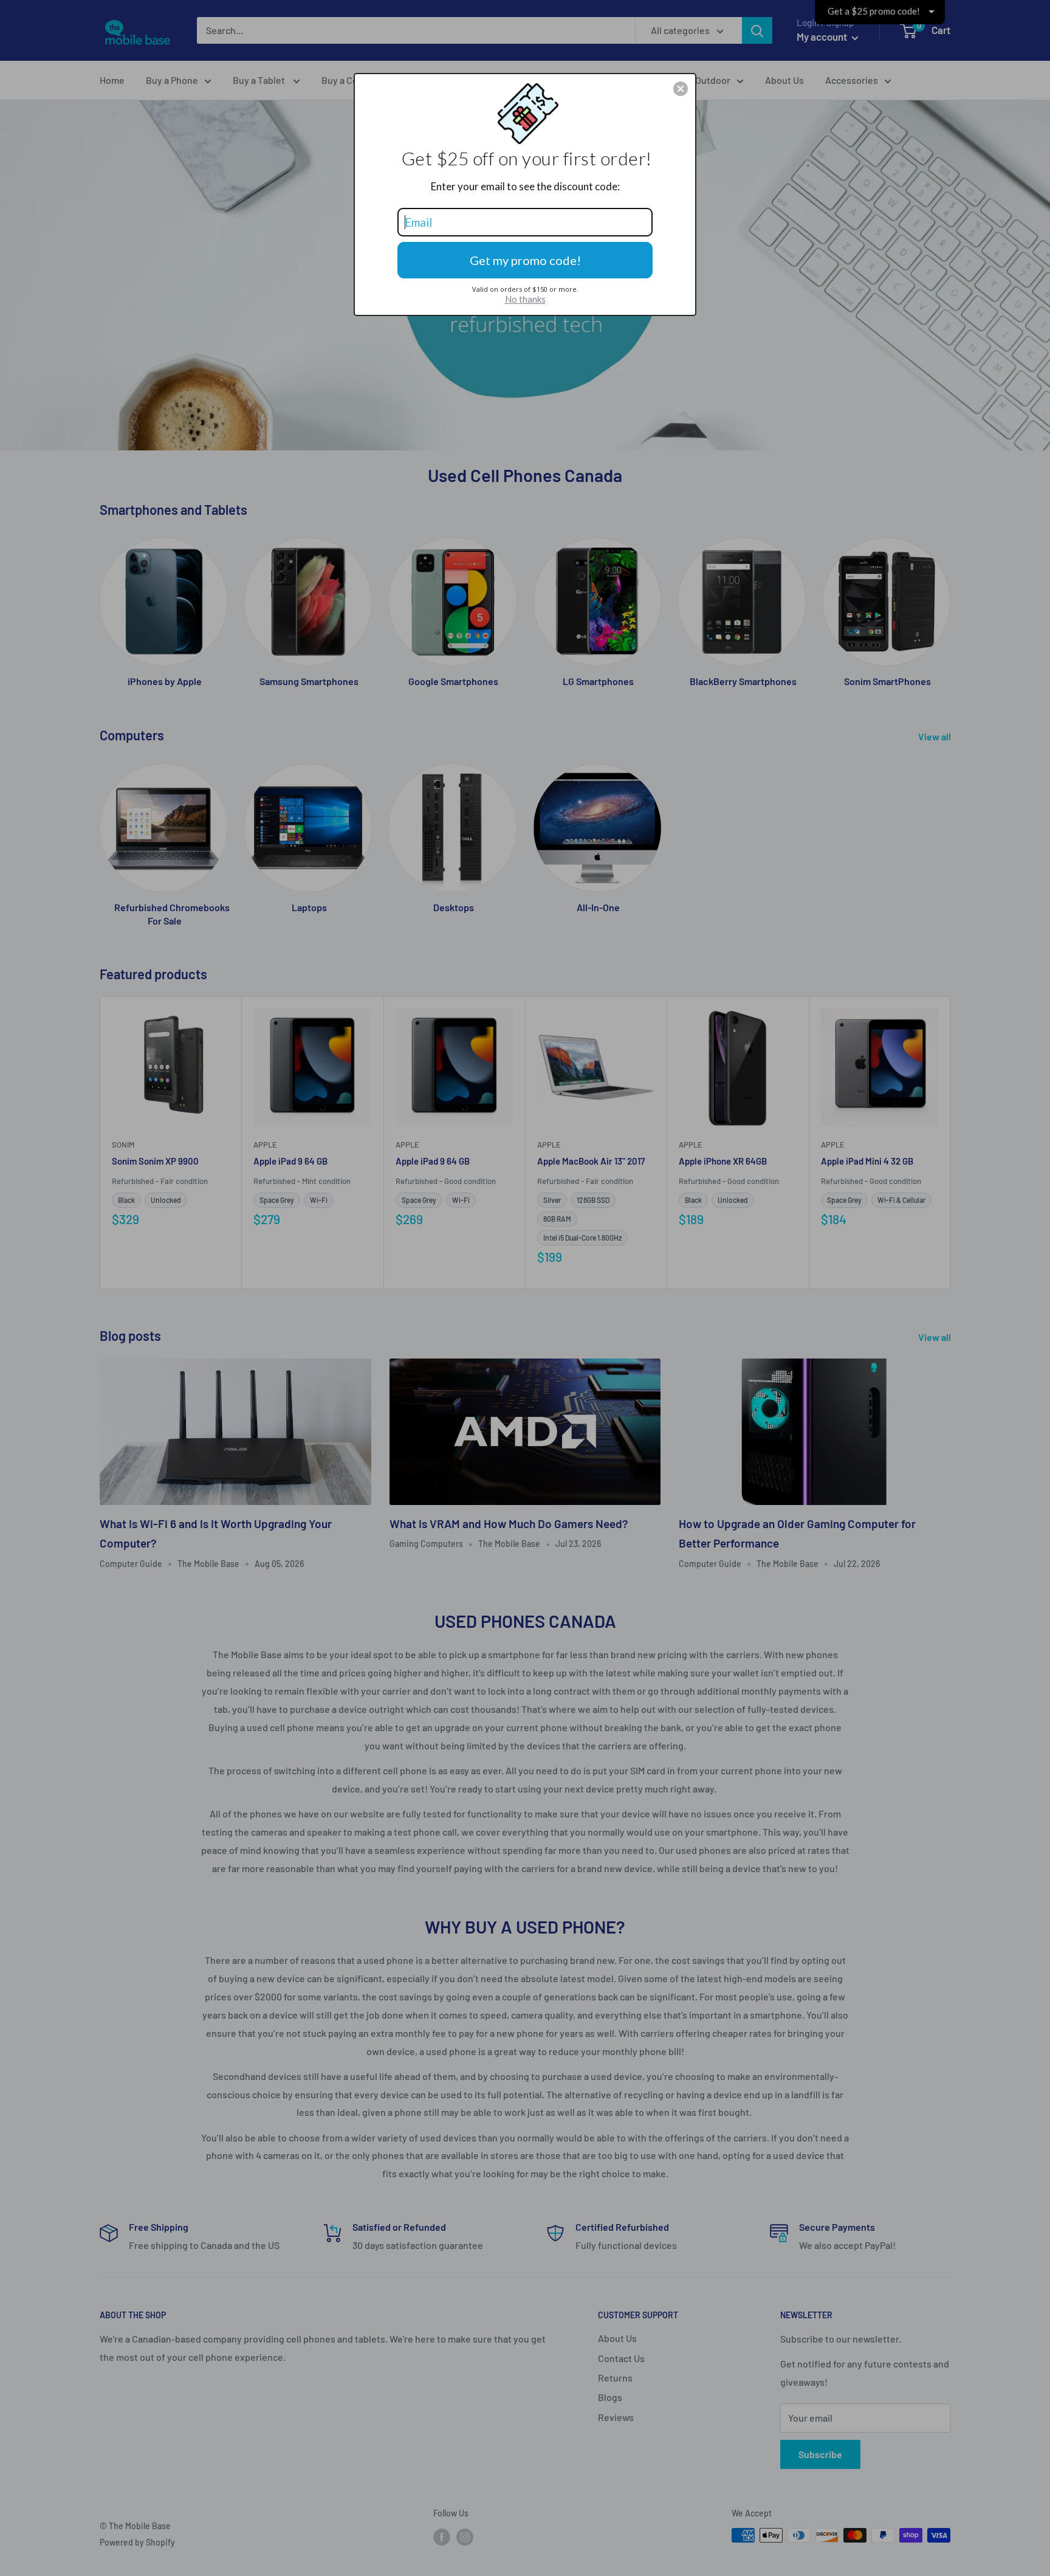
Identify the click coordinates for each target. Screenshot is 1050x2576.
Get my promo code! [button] (525, 260)
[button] (681, 89)
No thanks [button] (525, 299)
